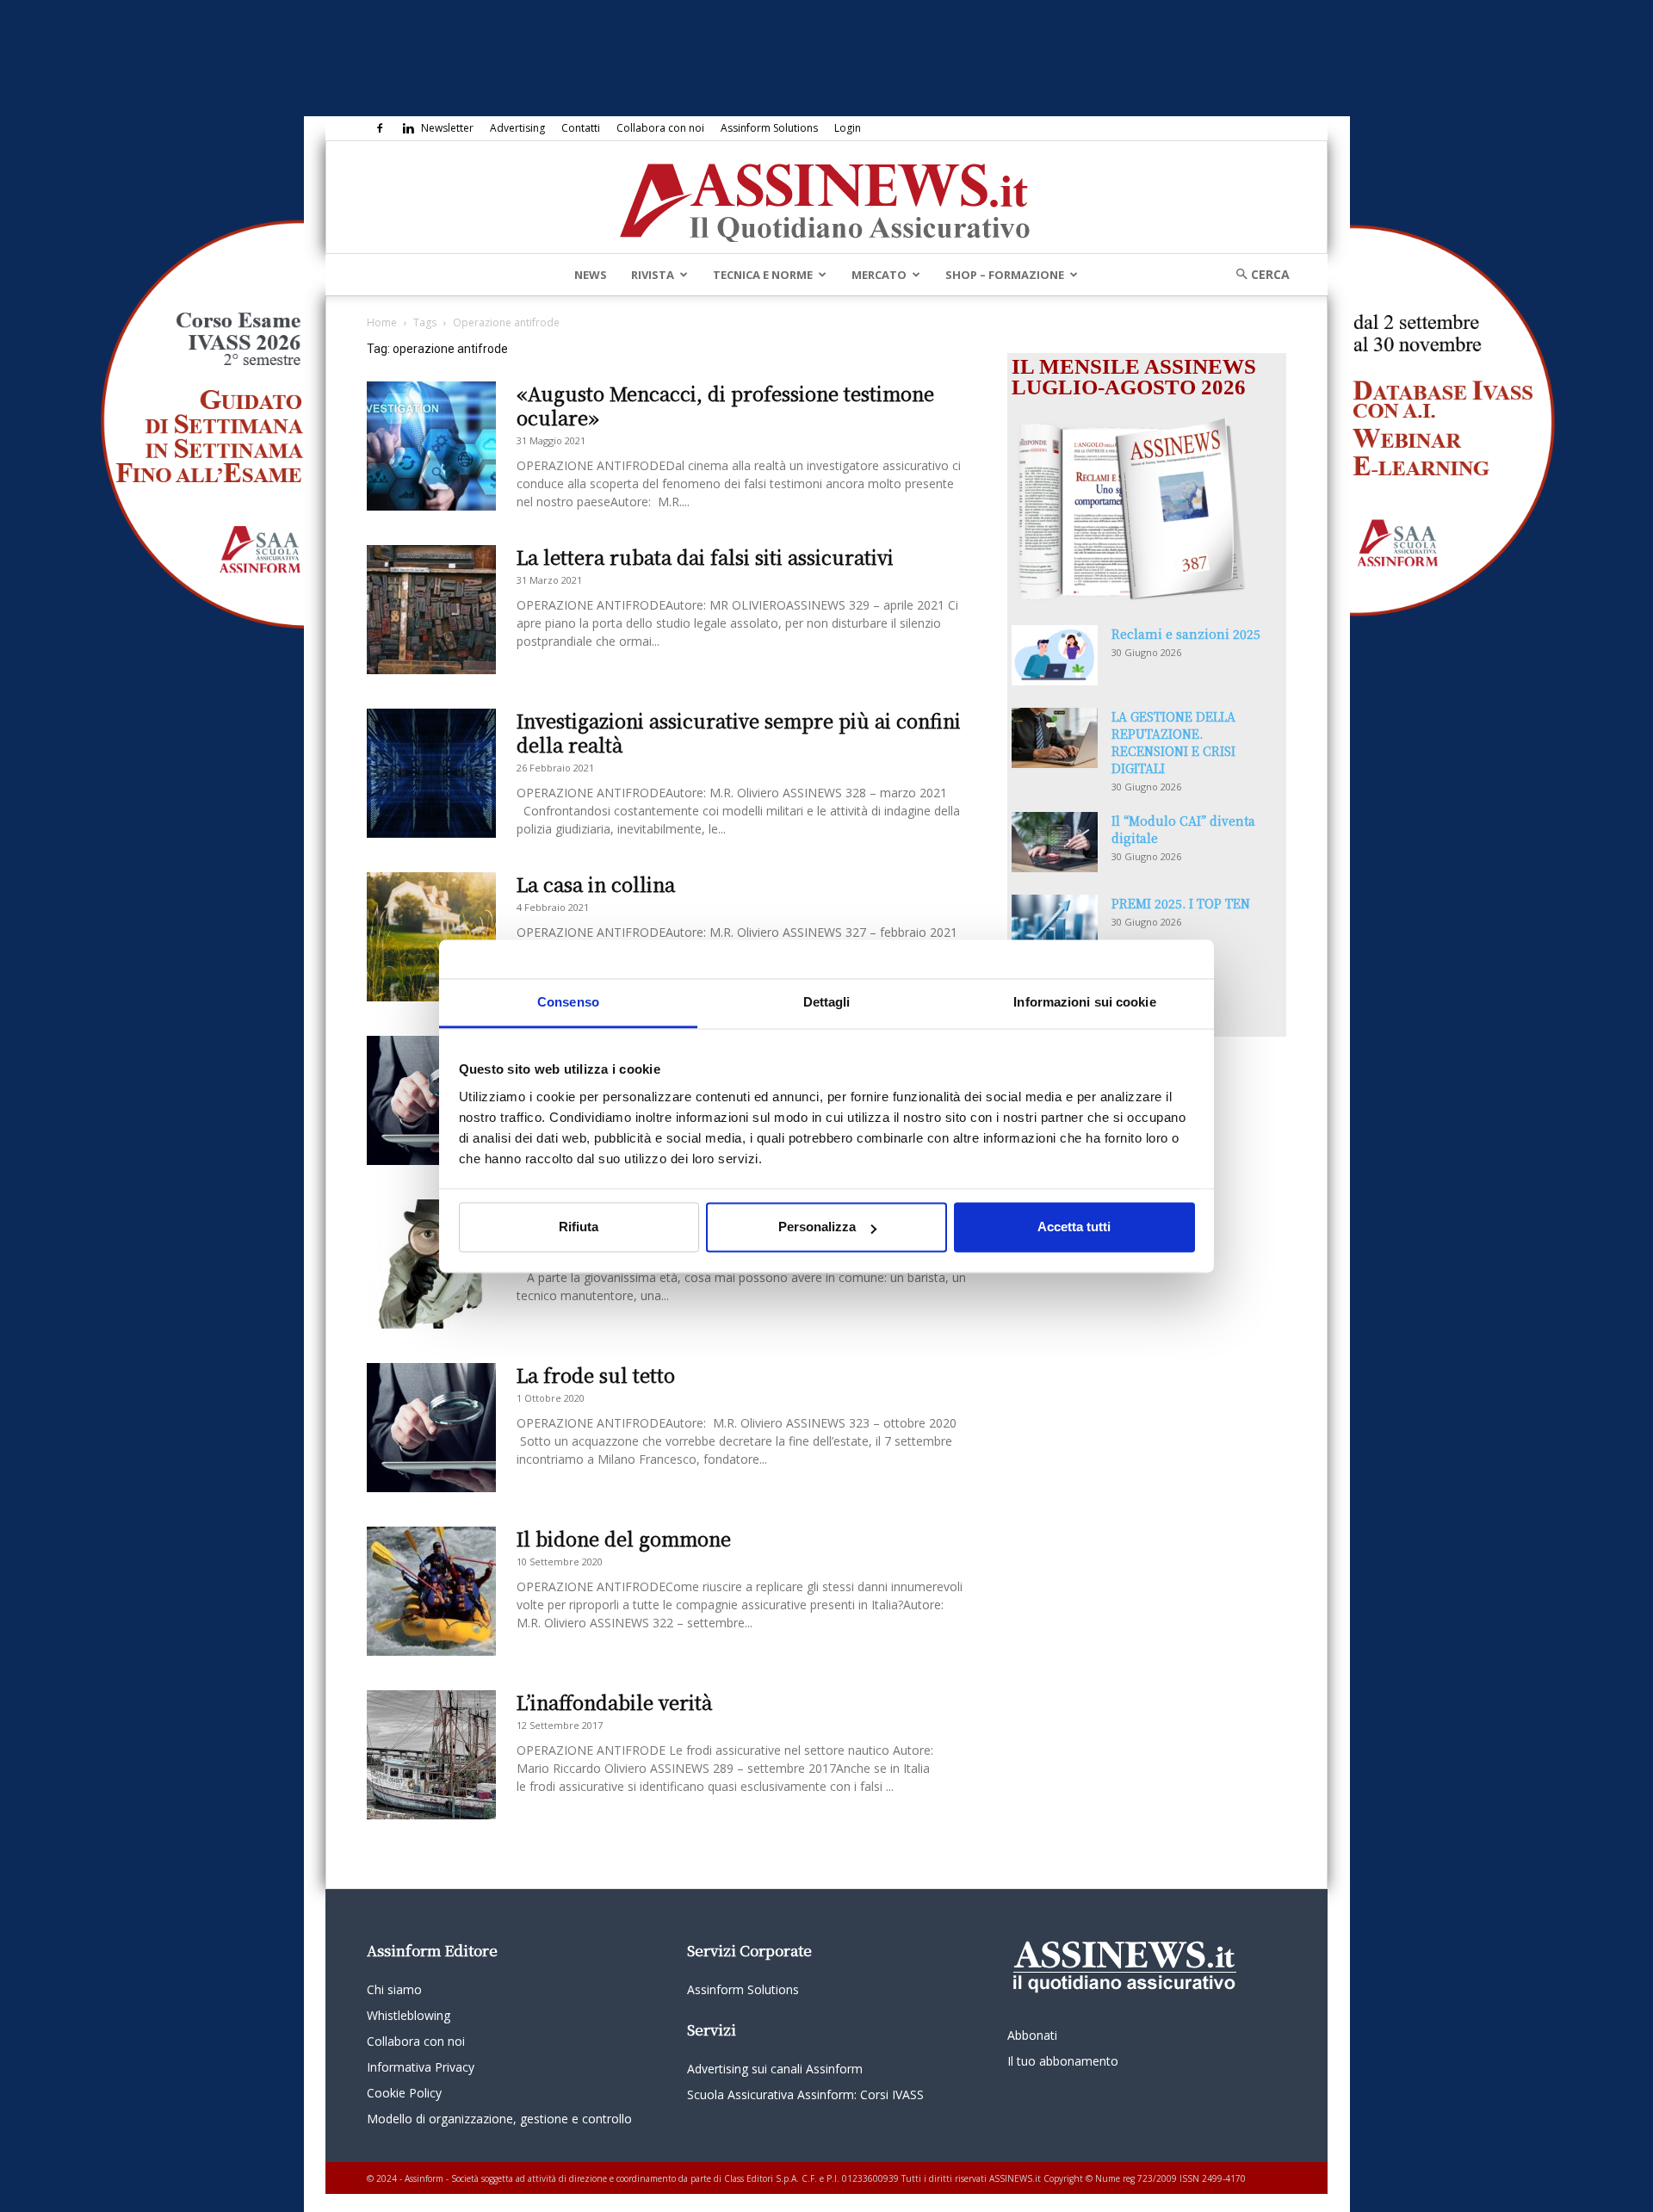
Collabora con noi (660, 128)
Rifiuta (579, 1227)
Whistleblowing (409, 2015)
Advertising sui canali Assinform (775, 2069)
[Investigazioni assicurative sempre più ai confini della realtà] (431, 773)
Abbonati (1032, 2035)
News (591, 275)
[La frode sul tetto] (431, 1428)
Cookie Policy (404, 2093)
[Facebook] (380, 128)
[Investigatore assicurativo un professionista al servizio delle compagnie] (431, 1100)
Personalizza (817, 1227)
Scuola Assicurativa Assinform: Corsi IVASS (805, 2094)
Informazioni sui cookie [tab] (1084, 1002)
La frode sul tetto (596, 1375)
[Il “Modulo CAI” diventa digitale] (1055, 842)
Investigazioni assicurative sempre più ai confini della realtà (739, 732)
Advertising (517, 128)
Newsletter (447, 128)
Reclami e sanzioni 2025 (1186, 634)
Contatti (581, 128)
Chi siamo (394, 1989)
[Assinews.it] (826, 198)
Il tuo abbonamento (1063, 2061)
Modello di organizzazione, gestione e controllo (499, 2119)
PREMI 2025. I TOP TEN (1181, 903)
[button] (1257, 274)
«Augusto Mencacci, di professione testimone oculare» (725, 405)
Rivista (653, 275)
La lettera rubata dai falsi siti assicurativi (705, 557)
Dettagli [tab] (827, 1002)
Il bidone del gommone (624, 1538)
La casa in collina (596, 884)
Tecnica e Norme (763, 275)
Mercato (879, 275)
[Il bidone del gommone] (431, 1591)
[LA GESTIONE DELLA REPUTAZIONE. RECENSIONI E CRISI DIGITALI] (1055, 738)
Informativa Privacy (421, 2067)
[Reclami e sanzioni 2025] (1055, 655)
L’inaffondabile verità (614, 1702)
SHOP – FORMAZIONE (1005, 275)
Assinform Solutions (769, 128)
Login (848, 128)
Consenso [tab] (568, 1002)
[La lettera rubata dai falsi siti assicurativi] (431, 610)
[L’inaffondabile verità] (431, 1755)
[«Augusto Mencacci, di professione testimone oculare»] (431, 446)
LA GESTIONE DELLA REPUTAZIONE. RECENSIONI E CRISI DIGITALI (1173, 742)
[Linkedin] (408, 128)
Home (382, 322)
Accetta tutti (1074, 1227)
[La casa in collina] (431, 937)
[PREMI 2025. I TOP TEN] (1055, 925)
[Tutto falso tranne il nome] (431, 1264)
